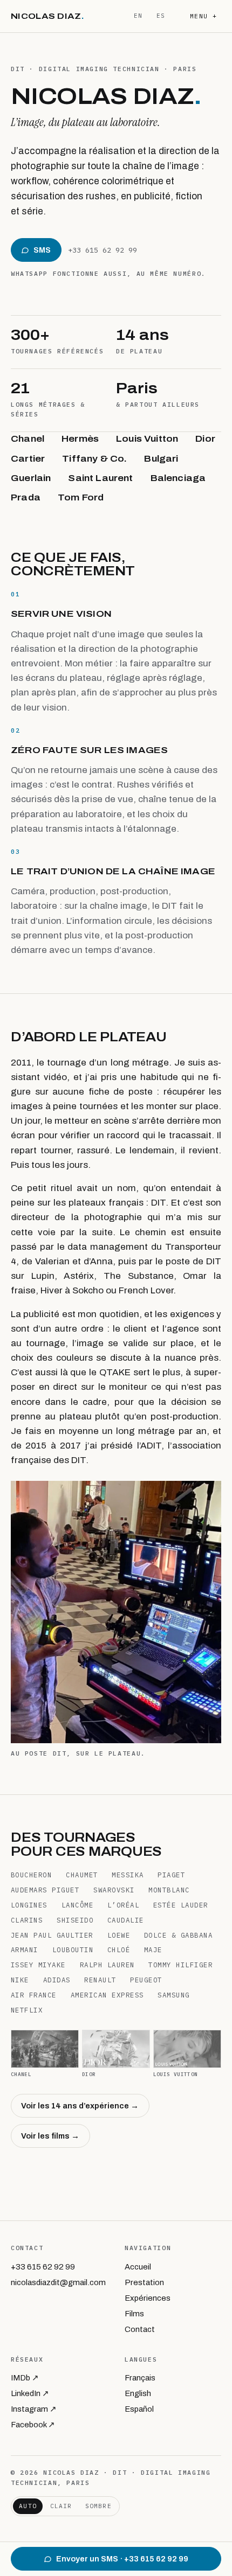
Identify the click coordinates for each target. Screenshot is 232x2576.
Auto (28, 2506)
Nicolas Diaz (47, 16)
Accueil (138, 2267)
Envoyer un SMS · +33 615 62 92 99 (122, 2559)
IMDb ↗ (25, 2378)
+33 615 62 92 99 (103, 250)
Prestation (144, 2282)
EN (138, 16)
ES (161, 16)
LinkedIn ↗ (30, 2393)
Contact (140, 2329)
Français (140, 2378)
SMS (42, 250)
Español (139, 2409)
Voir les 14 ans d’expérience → (80, 2106)
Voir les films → (50, 2136)
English (138, 2393)
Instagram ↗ (34, 2409)
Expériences (148, 2298)
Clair (61, 2506)
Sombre (98, 2506)
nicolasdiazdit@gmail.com (58, 2282)
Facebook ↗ (33, 2425)
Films (134, 2314)
